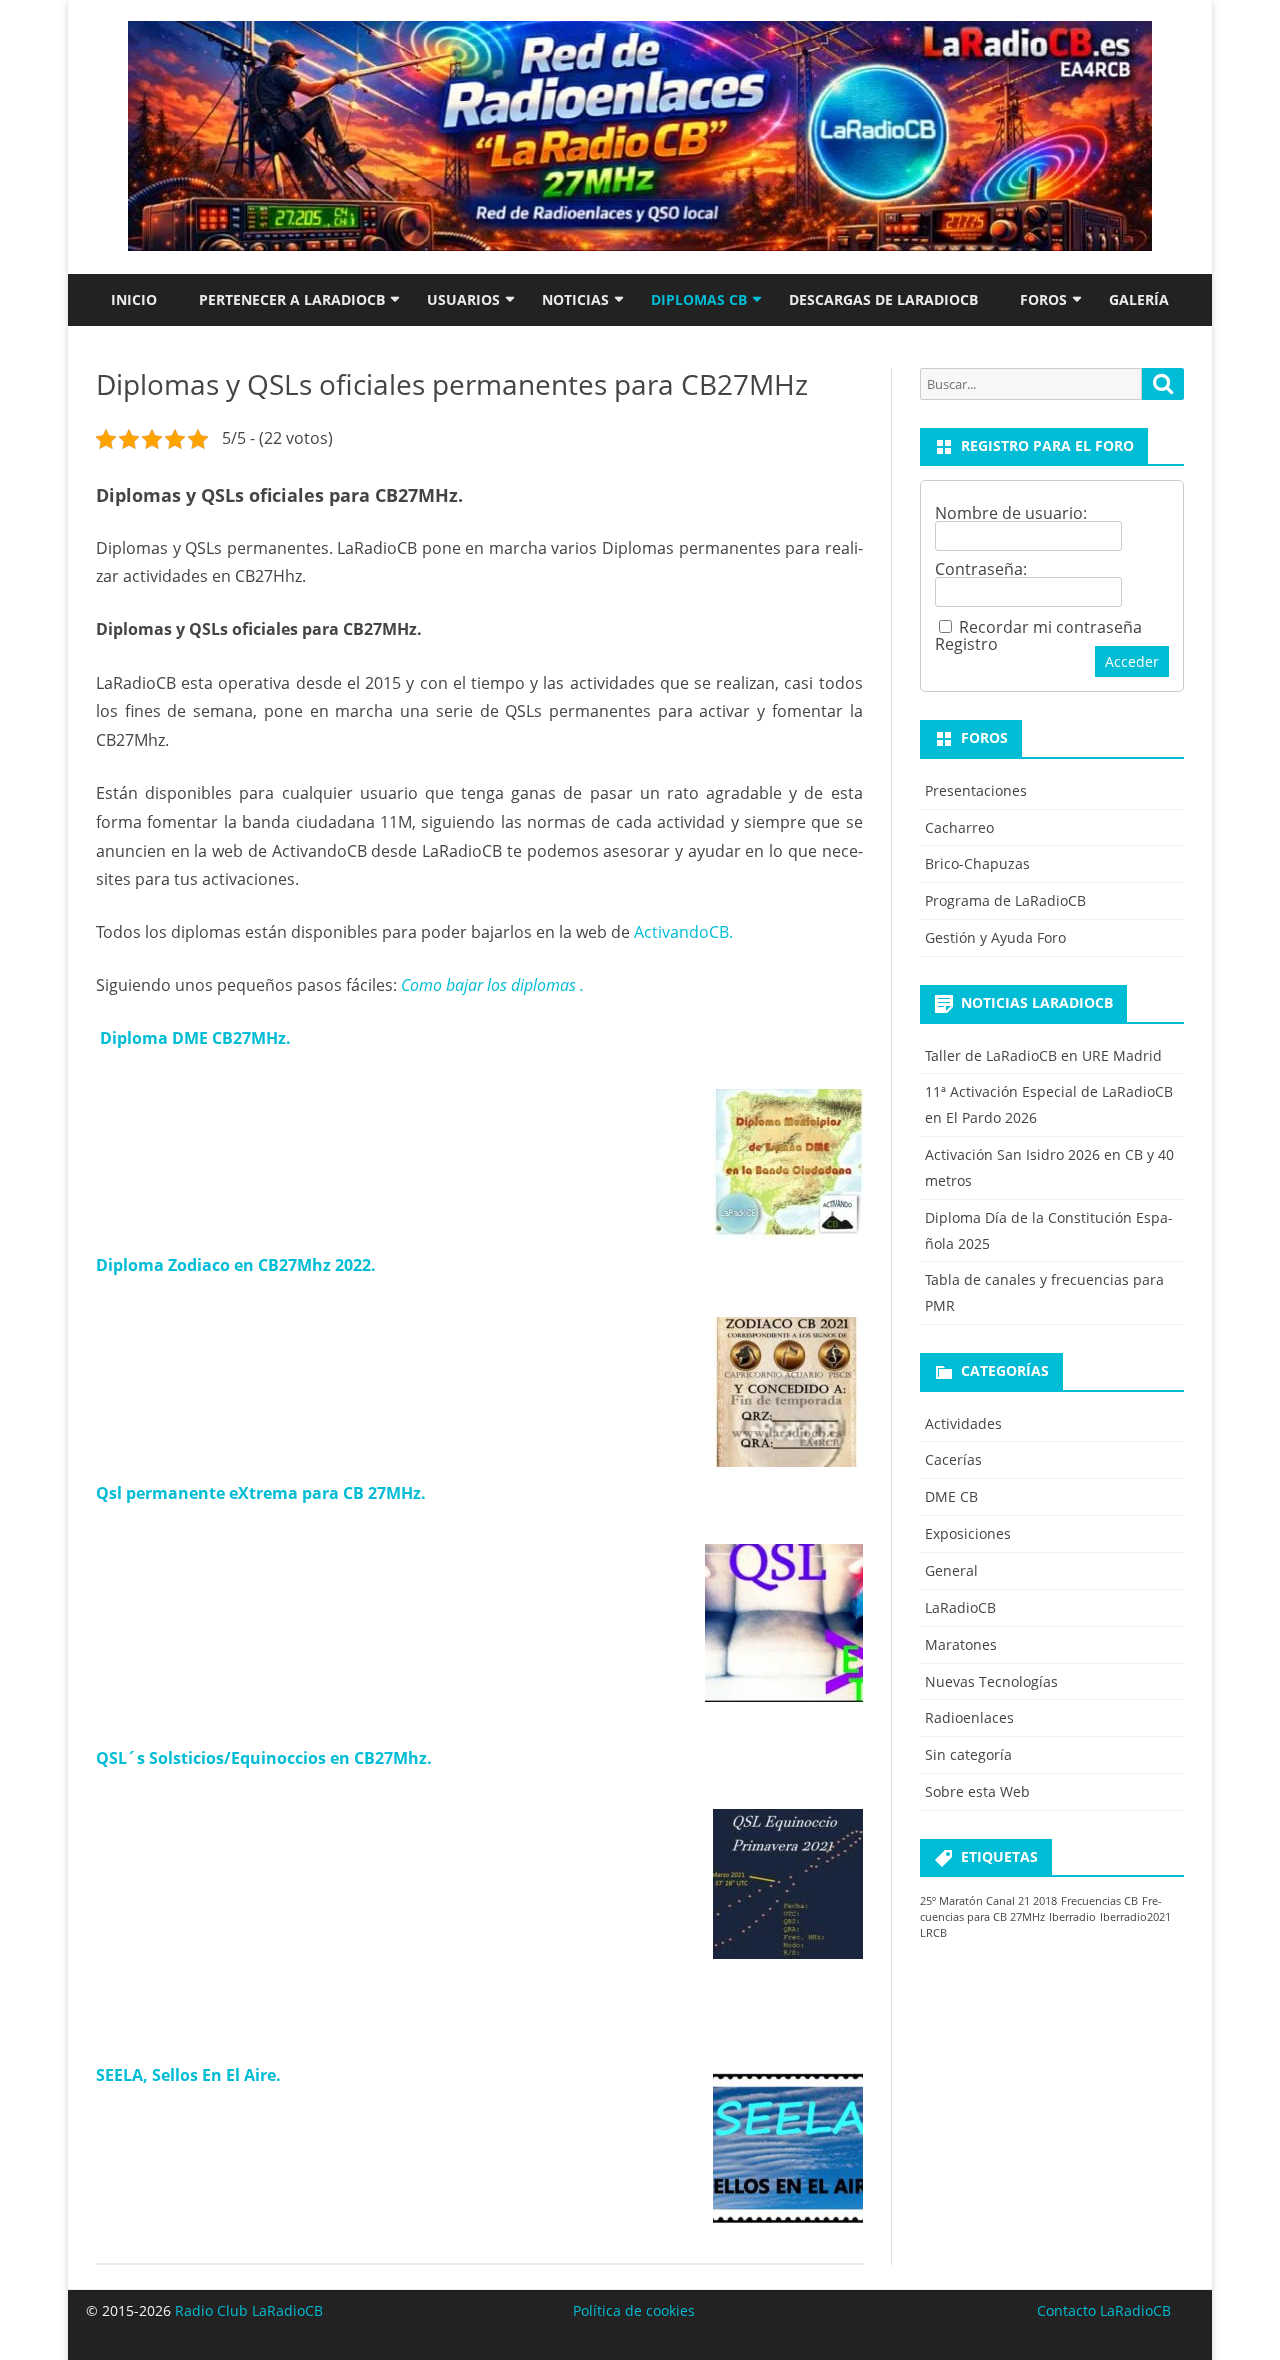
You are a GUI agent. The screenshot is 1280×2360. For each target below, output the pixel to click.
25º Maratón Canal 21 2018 (988, 1901)
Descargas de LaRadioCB (883, 299)
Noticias (575, 299)
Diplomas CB (699, 299)
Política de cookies (634, 2310)
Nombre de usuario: (1011, 513)
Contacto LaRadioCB (1104, 2310)
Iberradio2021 (1135, 1917)
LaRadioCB (960, 1607)
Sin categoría (968, 1754)
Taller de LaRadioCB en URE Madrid (1043, 1055)
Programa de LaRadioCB (1005, 900)
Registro (966, 644)
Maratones (961, 1644)
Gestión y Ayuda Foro (995, 937)
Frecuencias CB (1099, 1901)
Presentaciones (976, 790)
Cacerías (953, 1459)
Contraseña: (981, 569)
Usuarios (463, 299)
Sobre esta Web (977, 1791)
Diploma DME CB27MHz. (195, 1038)
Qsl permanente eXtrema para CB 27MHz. (261, 1493)
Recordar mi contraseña (1050, 627)
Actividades (963, 1423)
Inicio (134, 299)
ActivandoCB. (683, 932)
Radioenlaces (969, 1717)
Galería (1139, 299)
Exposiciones (968, 1533)
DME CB (951, 1496)
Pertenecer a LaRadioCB (292, 299)
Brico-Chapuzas (977, 863)
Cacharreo (959, 827)
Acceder (1132, 661)
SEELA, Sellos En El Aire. (188, 2075)
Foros (1043, 299)
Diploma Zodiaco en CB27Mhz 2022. (236, 1265)
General (951, 1570)
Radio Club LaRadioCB (249, 2310)
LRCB (933, 1933)
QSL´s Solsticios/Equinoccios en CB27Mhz (261, 1758)
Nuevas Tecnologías (991, 1681)
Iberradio (1072, 1917)
